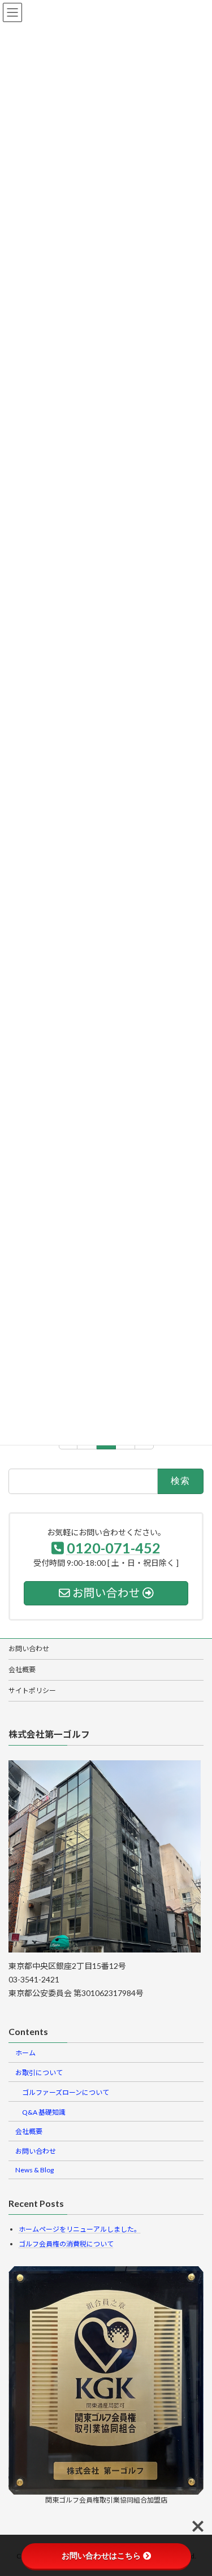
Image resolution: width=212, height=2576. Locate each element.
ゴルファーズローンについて (66, 2092)
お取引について (39, 2073)
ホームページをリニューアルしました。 (80, 2229)
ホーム (25, 2053)
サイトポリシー (32, 1690)
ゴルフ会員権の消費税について (66, 2244)
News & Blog (34, 2170)
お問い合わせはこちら (101, 2556)
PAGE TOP (197, 2488)
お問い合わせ (29, 1649)
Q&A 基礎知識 (44, 2112)
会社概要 (22, 1670)
